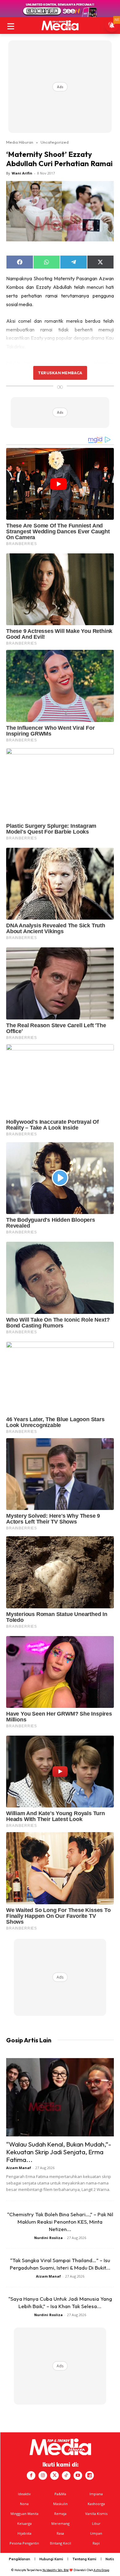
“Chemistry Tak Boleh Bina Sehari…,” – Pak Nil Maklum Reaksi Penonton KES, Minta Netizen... (60, 2222)
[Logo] (60, 25)
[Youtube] (78, 2476)
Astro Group (101, 2570)
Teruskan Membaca (60, 373)
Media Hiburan (20, 142)
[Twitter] (54, 2476)
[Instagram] (43, 2476)
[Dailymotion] (90, 2476)
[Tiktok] (66, 2476)
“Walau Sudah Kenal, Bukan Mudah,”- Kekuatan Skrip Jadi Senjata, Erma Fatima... (59, 2152)
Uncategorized (55, 142)
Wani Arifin (22, 173)
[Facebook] (31, 2476)
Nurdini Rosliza (48, 2238)
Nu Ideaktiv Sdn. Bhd (56, 2570)
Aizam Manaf (19, 2168)
